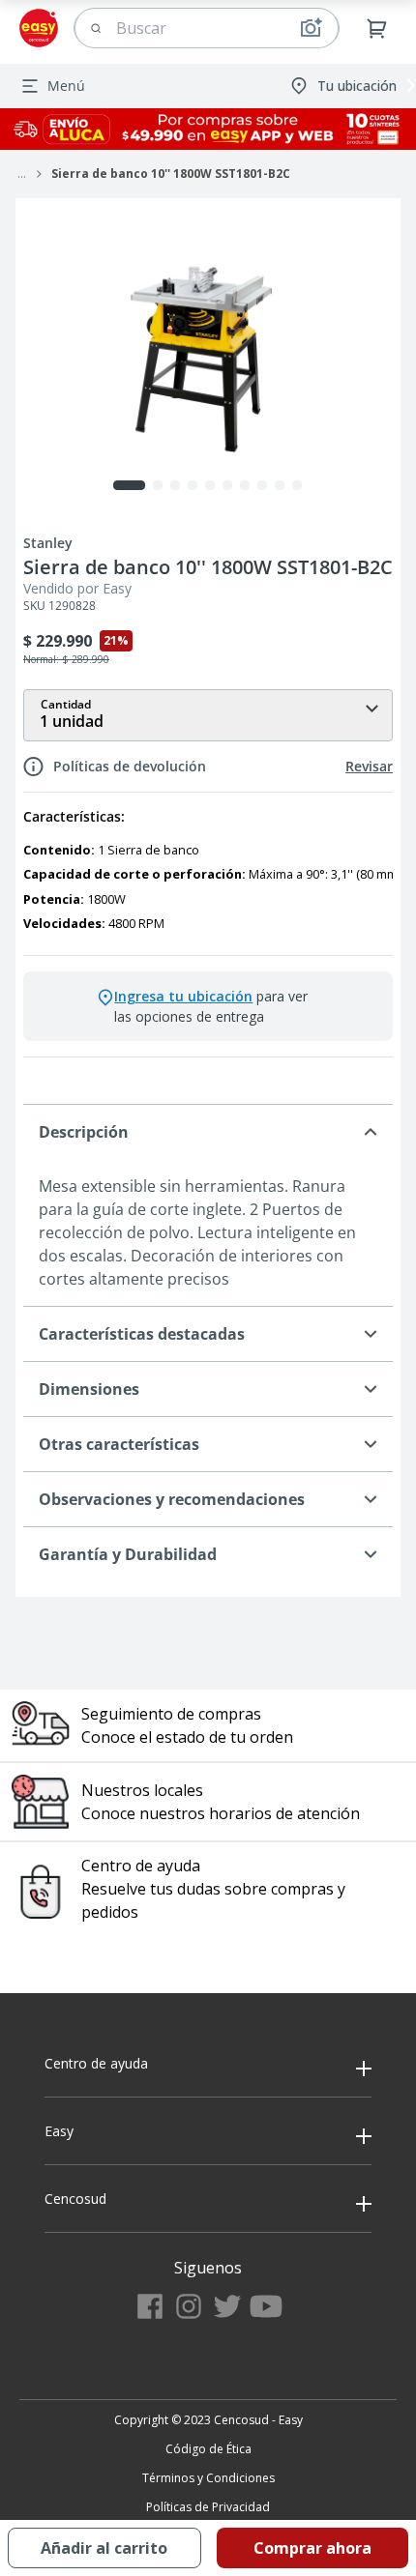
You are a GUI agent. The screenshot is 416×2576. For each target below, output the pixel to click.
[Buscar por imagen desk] (311, 28)
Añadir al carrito (104, 2548)
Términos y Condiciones (208, 2478)
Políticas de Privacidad (208, 2507)
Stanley (48, 543)
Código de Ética (208, 2449)
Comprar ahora (312, 2548)
